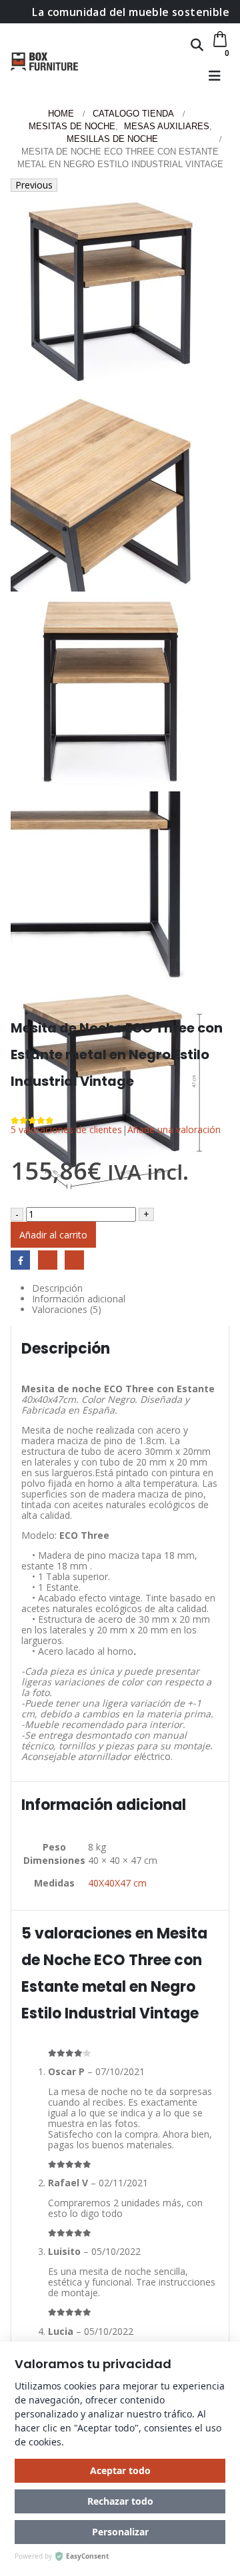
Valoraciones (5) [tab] (67, 1310)
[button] (197, 45)
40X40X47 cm (117, 1883)
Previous (34, 185)
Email (74, 1260)
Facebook (20, 1260)
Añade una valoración (174, 1129)
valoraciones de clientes (66, 1129)
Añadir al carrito (53, 1235)
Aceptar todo (120, 2470)
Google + (48, 1260)
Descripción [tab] (57, 1288)
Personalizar (120, 2532)
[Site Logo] (44, 61)
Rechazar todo (120, 2501)
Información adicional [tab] (79, 1299)
